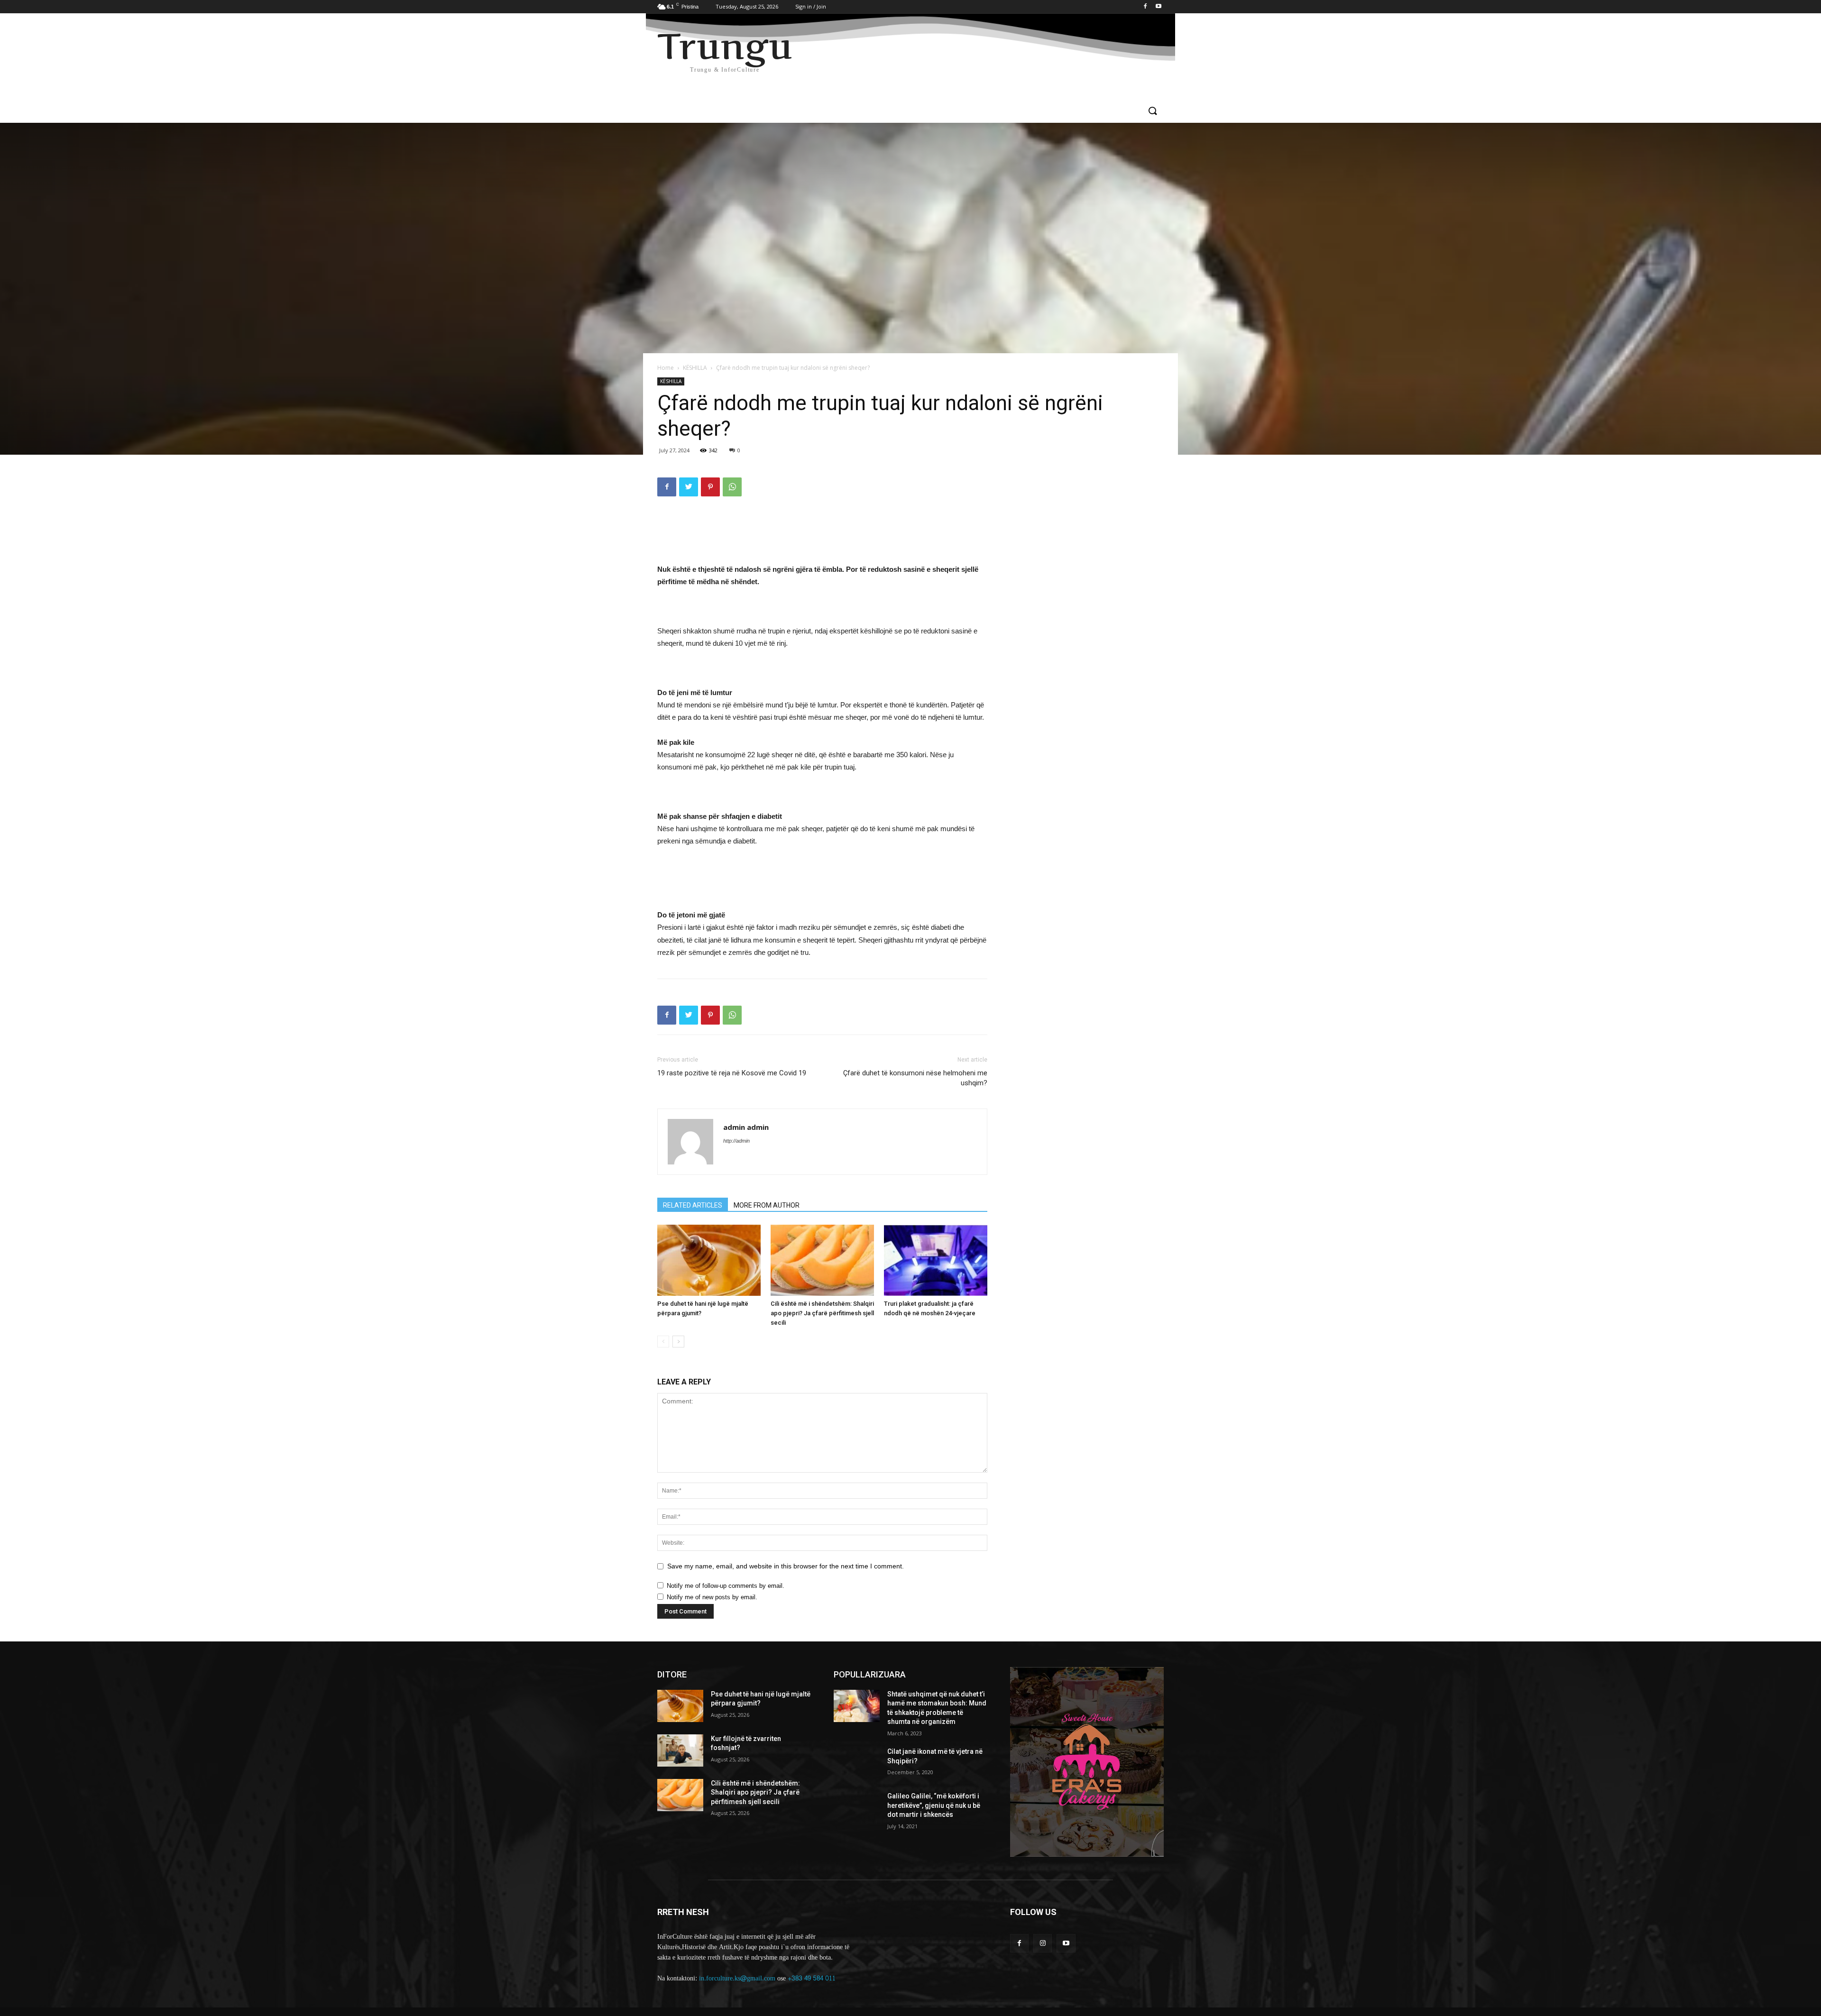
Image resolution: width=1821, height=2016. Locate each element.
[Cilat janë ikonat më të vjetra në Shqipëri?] (857, 1763)
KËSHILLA (695, 368)
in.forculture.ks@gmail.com (737, 1978)
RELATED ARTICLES (693, 1205)
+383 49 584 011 (812, 1978)
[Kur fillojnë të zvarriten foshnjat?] (680, 1750)
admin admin (746, 1127)
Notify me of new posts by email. (712, 1597)
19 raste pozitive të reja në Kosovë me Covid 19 (732, 1073)
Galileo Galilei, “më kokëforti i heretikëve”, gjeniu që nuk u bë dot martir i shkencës (934, 1805)
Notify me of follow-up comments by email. (726, 1586)
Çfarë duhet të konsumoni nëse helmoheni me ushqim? (915, 1078)
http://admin (736, 1141)
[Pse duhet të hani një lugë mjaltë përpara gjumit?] (709, 1260)
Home (666, 368)
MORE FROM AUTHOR (767, 1205)
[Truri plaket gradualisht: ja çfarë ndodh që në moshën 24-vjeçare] (936, 1260)
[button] (1152, 111)
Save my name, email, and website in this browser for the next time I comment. (786, 1566)
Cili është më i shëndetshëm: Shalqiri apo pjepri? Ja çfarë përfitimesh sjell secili (822, 1313)
